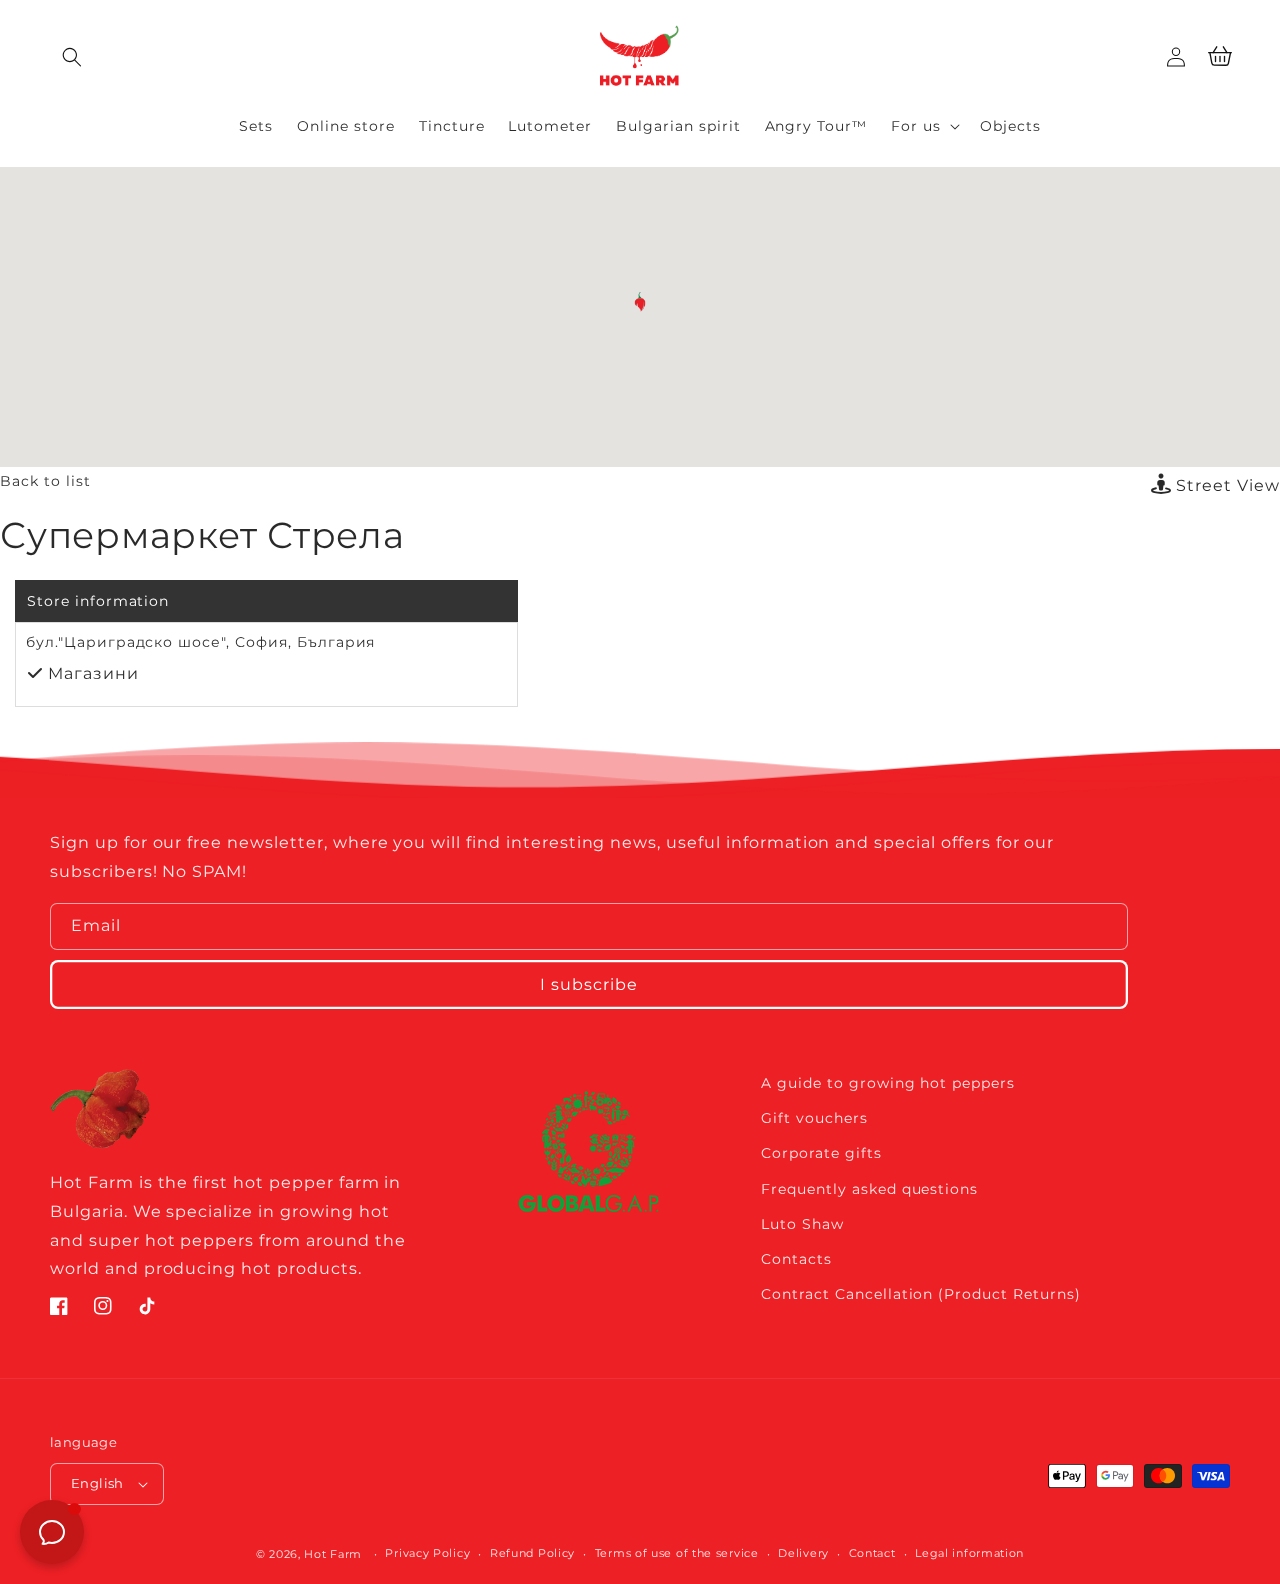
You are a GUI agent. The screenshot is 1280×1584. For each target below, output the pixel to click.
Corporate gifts (821, 1153)
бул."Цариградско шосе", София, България (200, 642)
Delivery (803, 1553)
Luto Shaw (802, 1224)
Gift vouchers (814, 1118)
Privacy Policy (427, 1553)
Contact (872, 1553)
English (97, 1483)
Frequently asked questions (869, 1189)
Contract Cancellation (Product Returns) (920, 1294)
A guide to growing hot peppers (888, 1083)
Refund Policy (532, 1553)
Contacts (796, 1259)
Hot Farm (333, 1554)
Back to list (45, 481)
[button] (72, 57)
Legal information (969, 1553)
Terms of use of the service (677, 1553)
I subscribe (589, 984)
